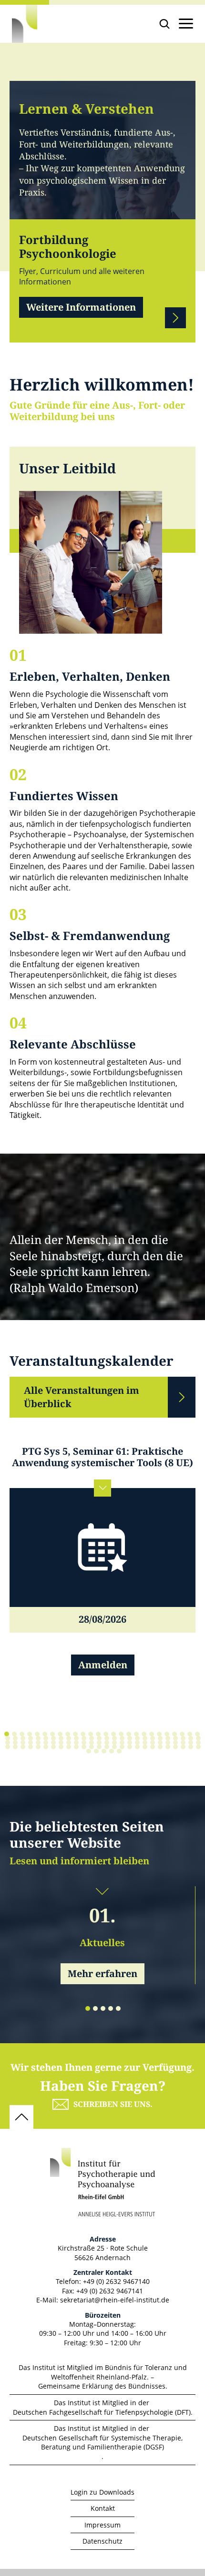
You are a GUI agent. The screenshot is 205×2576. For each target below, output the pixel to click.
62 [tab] (76, 1743)
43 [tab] (130, 1738)
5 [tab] (37, 1734)
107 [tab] (104, 1751)
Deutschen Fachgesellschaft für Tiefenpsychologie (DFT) (102, 2412)
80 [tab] (15, 1747)
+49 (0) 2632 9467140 (116, 2281)
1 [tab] (7, 1734)
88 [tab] (76, 1747)
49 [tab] (175, 1738)
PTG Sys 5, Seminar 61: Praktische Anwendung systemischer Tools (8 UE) (102, 1458)
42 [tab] (122, 1738)
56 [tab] (31, 1743)
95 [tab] (130, 1747)
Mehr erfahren (102, 1974)
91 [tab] (99, 1747)
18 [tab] (136, 1734)
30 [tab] (31, 1738)
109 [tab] (119, 1751)
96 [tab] (137, 1747)
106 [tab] (96, 1751)
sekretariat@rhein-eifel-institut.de (115, 2300)
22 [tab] (167, 1734)
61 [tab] (69, 1743)
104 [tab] (198, 1747)
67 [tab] (114, 1743)
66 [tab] (107, 1743)
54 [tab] (15, 1743)
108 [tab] (112, 1751)
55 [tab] (23, 1743)
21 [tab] (159, 1734)
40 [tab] (107, 1738)
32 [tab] (46, 1738)
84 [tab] (46, 1747)
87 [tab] (69, 1747)
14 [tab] (106, 1734)
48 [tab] (168, 1738)
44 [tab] (137, 1738)
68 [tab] (122, 1743)
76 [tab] (183, 1743)
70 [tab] (137, 1743)
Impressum (102, 2525)
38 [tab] (92, 1738)
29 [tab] (23, 1738)
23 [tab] (174, 1734)
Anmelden (103, 1665)
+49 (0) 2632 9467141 (110, 2291)
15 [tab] (113, 1734)
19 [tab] (144, 1734)
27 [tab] (8, 1738)
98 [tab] (153, 1747)
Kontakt (103, 2508)
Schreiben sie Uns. (113, 2104)
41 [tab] (114, 1738)
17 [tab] (129, 1734)
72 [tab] (153, 1743)
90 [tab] (92, 1747)
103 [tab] (191, 1747)
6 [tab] (45, 1734)
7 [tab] (52, 1734)
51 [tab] (191, 1738)
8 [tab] (60, 1734)
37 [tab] (84, 1738)
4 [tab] (30, 1734)
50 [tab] (183, 1738)
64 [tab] (92, 1743)
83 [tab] (38, 1747)
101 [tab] (175, 1747)
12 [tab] (91, 1734)
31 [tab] (38, 1738)
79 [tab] (8, 1747)
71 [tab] (145, 1743)
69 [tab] (130, 1743)
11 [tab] (83, 1734)
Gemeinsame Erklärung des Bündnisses (102, 2386)
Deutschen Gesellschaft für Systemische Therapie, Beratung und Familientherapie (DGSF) (102, 2443)
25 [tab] (190, 1734)
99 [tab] (160, 1747)
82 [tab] (31, 1747)
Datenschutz (102, 2541)
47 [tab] (160, 1738)
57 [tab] (38, 1743)
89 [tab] (84, 1747)
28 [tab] (15, 1738)
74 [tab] (168, 1743)
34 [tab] (61, 1738)
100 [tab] (168, 1747)
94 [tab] (122, 1747)
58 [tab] (46, 1743)
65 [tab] (99, 1743)
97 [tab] (145, 1747)
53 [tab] (8, 1743)
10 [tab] (75, 1734)
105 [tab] (89, 1751)
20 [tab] (152, 1734)
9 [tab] (68, 1734)
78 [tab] (198, 1743)
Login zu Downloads (102, 2492)
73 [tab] (160, 1743)
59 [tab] (53, 1743)
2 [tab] (14, 1734)
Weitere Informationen (81, 308)
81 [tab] (23, 1747)
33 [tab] (53, 1738)
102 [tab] (183, 1747)
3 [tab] (22, 1734)
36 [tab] (76, 1738)
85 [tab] (53, 1747)
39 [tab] (99, 1738)
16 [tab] (121, 1734)
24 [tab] (182, 1734)
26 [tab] (197, 1734)
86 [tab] (61, 1747)
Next (175, 318)
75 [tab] (175, 1743)
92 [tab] (107, 1747)
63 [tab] (84, 1743)
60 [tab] (61, 1743)
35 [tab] (69, 1738)
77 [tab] (191, 1743)
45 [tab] (145, 1738)
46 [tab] (153, 1738)
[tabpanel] (102, 1578)
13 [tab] (98, 1734)
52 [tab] (198, 1738)
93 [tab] (114, 1747)
